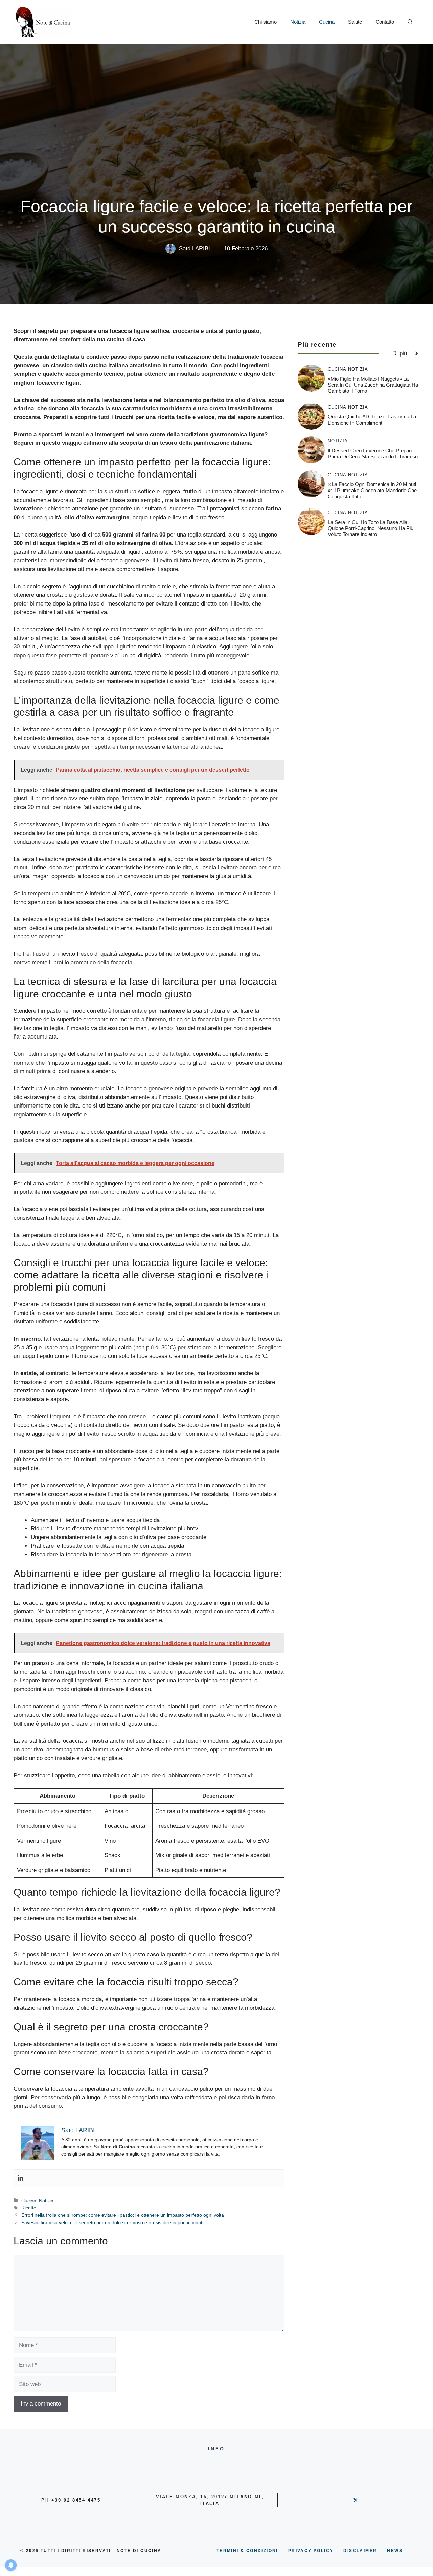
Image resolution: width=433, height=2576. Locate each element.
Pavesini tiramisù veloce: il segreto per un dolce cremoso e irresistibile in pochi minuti (112, 2222)
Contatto (385, 22)
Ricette (29, 2208)
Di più (400, 353)
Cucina (327, 22)
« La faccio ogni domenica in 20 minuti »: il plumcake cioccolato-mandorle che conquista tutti (372, 490)
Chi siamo (266, 22)
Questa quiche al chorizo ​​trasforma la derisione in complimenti (372, 420)
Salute (355, 22)
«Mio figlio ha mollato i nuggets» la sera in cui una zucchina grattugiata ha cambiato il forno (373, 385)
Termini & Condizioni (247, 2551)
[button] (410, 22)
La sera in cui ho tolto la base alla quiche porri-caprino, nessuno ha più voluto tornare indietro (371, 528)
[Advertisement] (216, 145)
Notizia (298, 22)
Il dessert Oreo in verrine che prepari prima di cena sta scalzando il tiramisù (373, 453)
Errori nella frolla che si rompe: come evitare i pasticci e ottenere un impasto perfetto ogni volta (123, 2215)
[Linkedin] (20, 2178)
